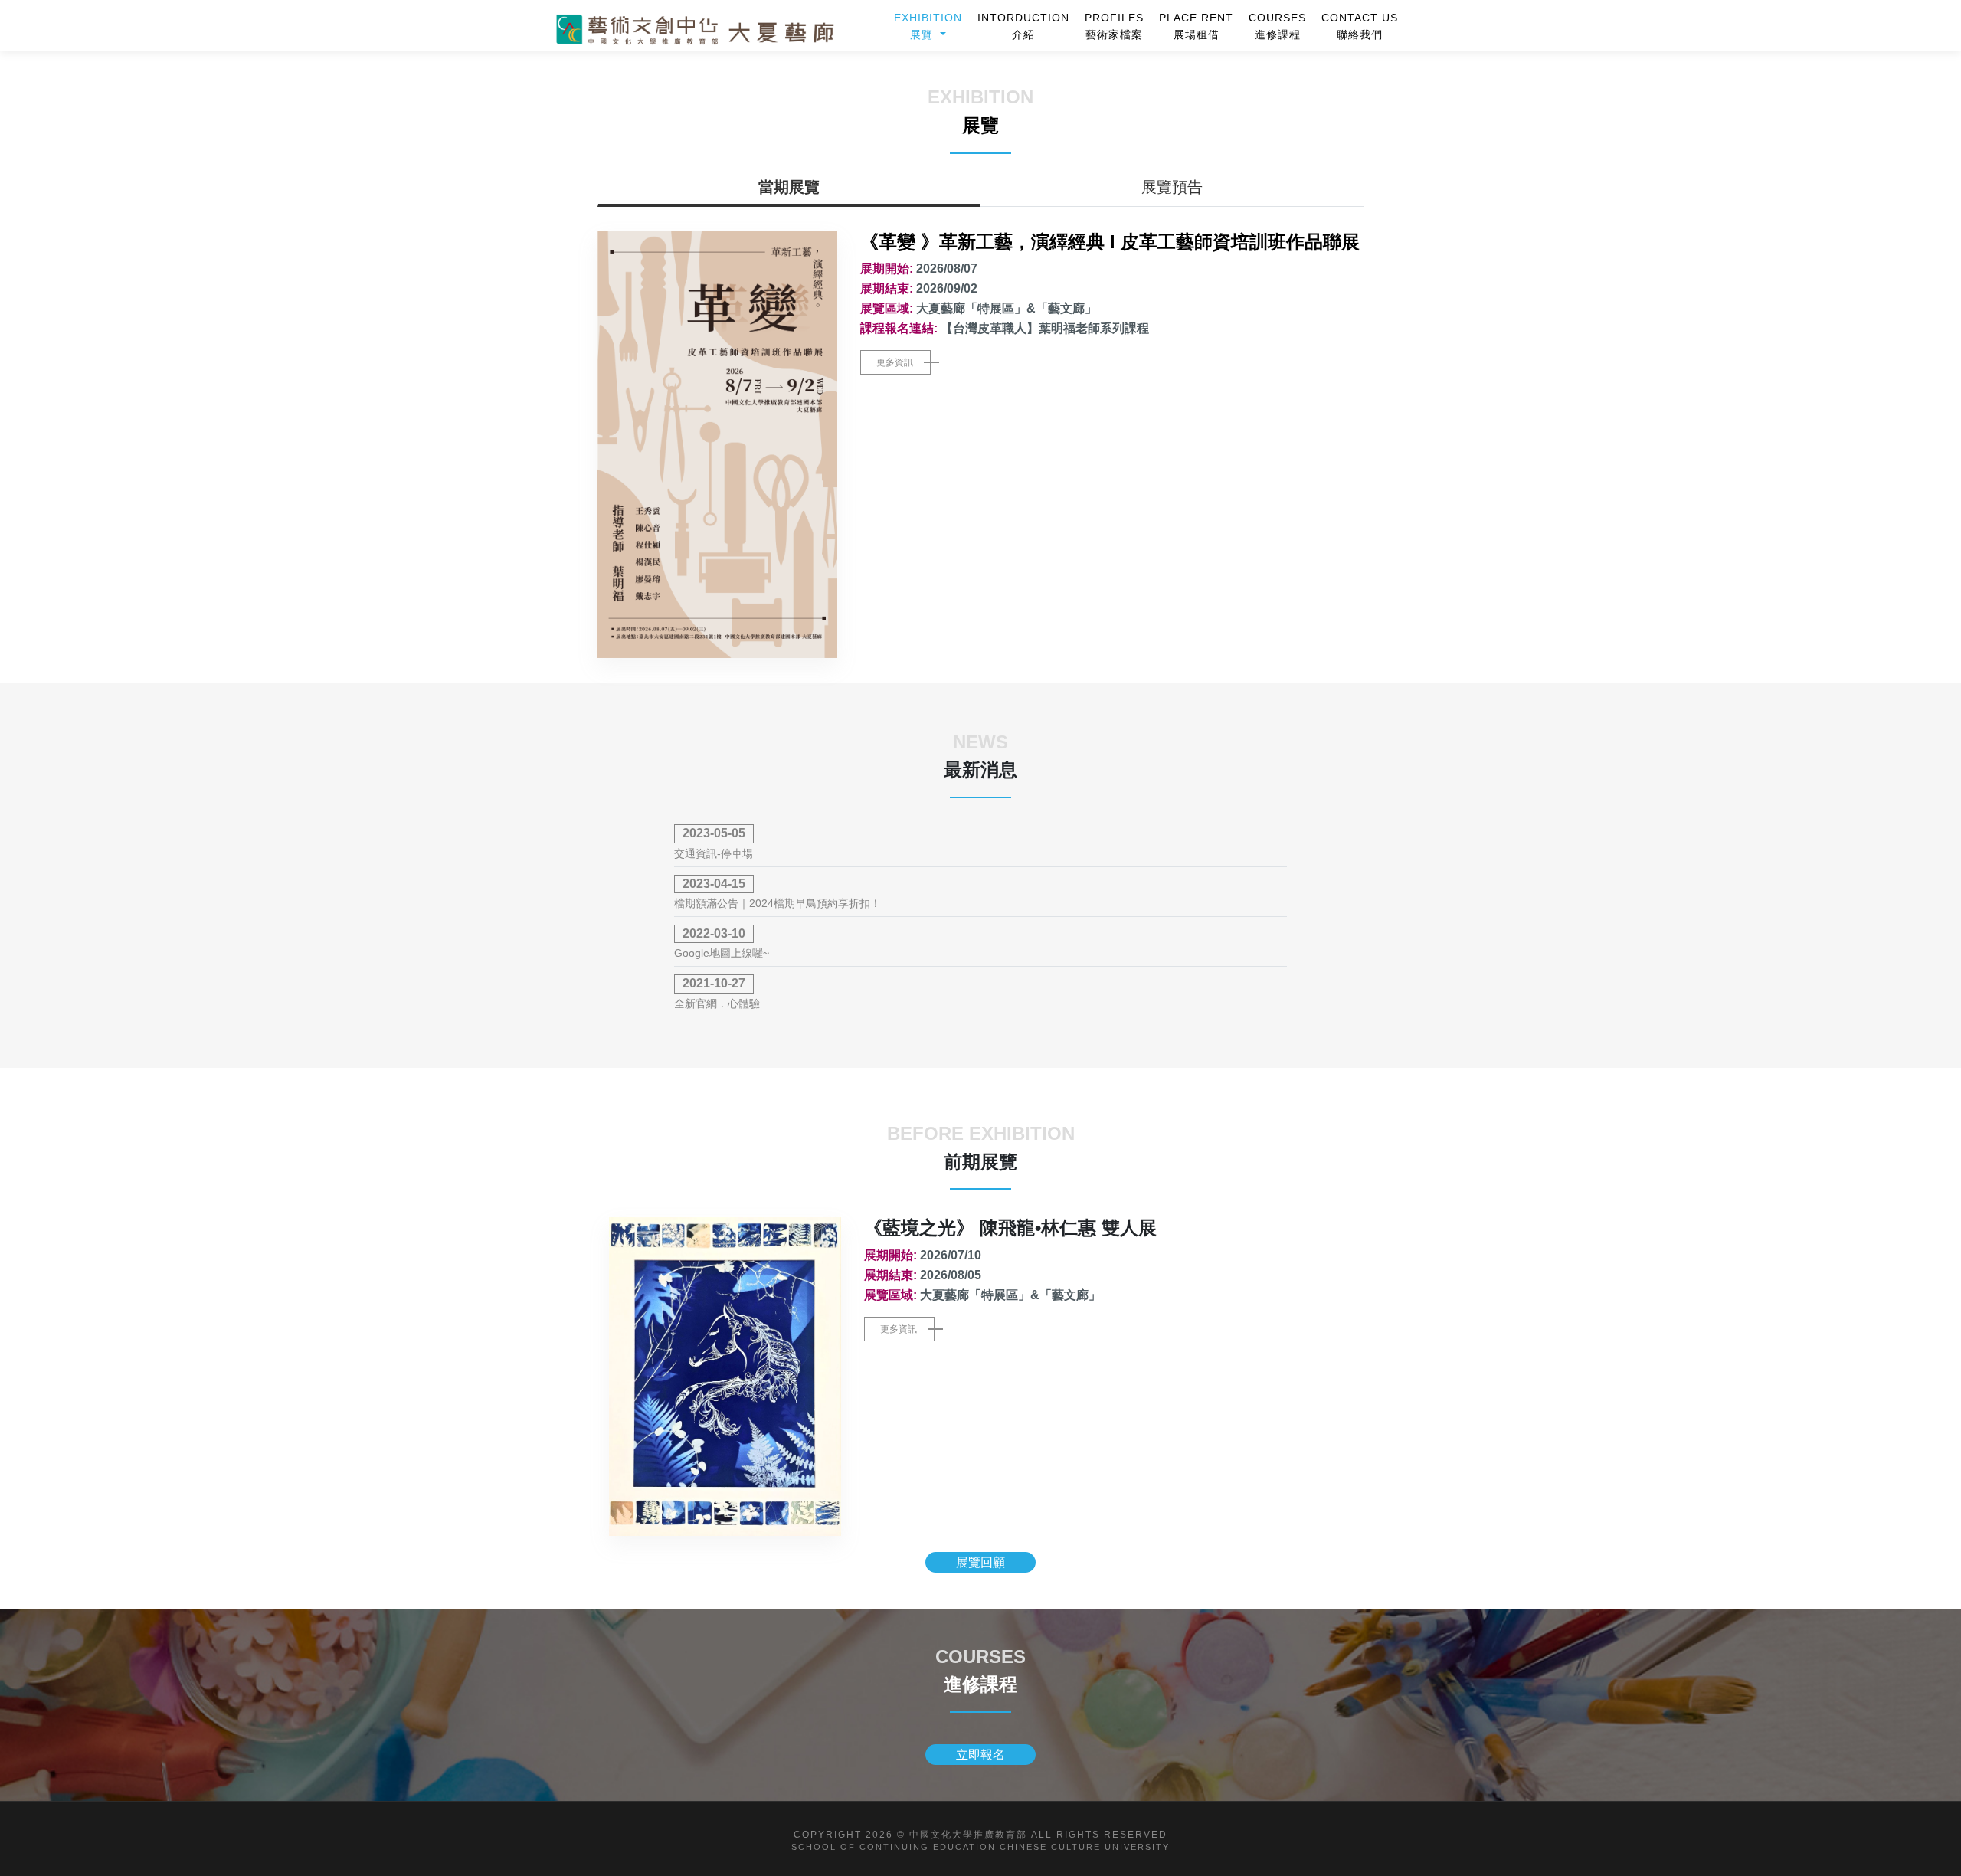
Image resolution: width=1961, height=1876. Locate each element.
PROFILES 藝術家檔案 (1114, 26)
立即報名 (980, 1755)
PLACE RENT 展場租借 (1196, 26)
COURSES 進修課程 (1277, 26)
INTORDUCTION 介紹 (1023, 26)
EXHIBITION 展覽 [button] (928, 26)
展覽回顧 (980, 1562)
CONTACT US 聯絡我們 (1360, 26)
